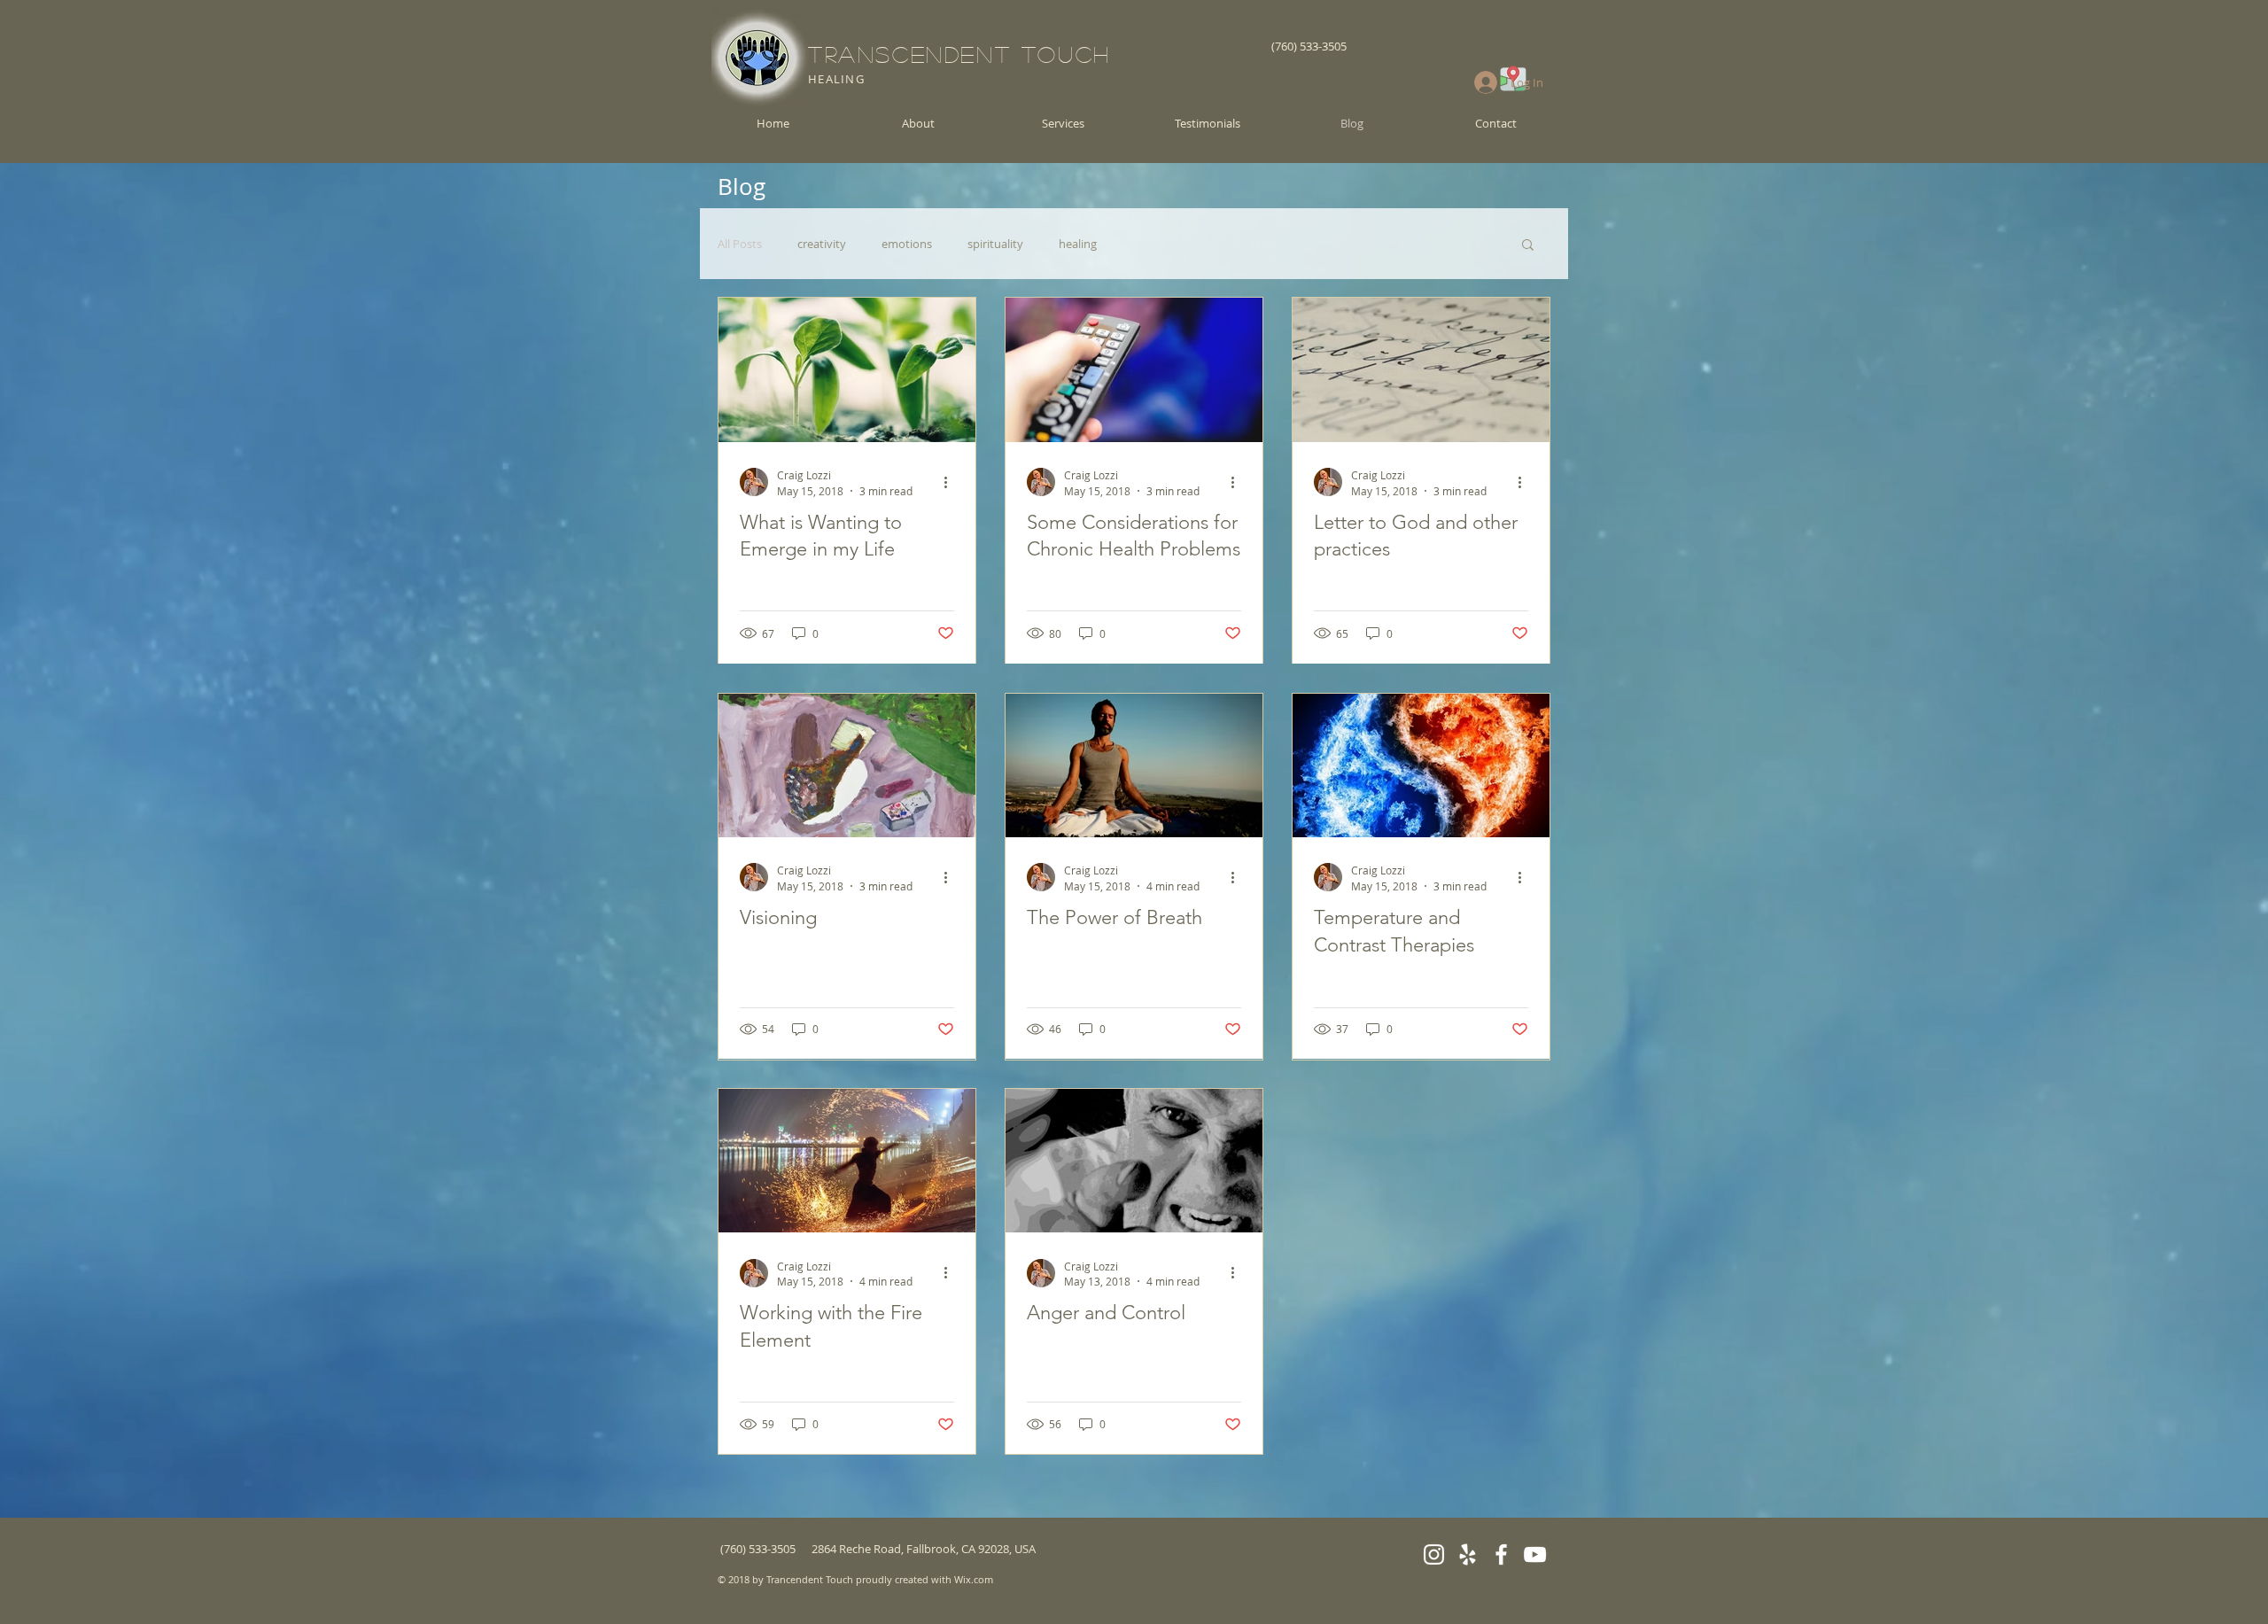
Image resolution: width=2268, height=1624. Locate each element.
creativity (822, 244)
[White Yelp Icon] (1468, 1554)
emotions (907, 244)
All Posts (740, 244)
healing (1078, 244)
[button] (1528, 246)
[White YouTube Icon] (1535, 1554)
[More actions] (951, 482)
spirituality (995, 244)
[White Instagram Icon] (1434, 1554)
